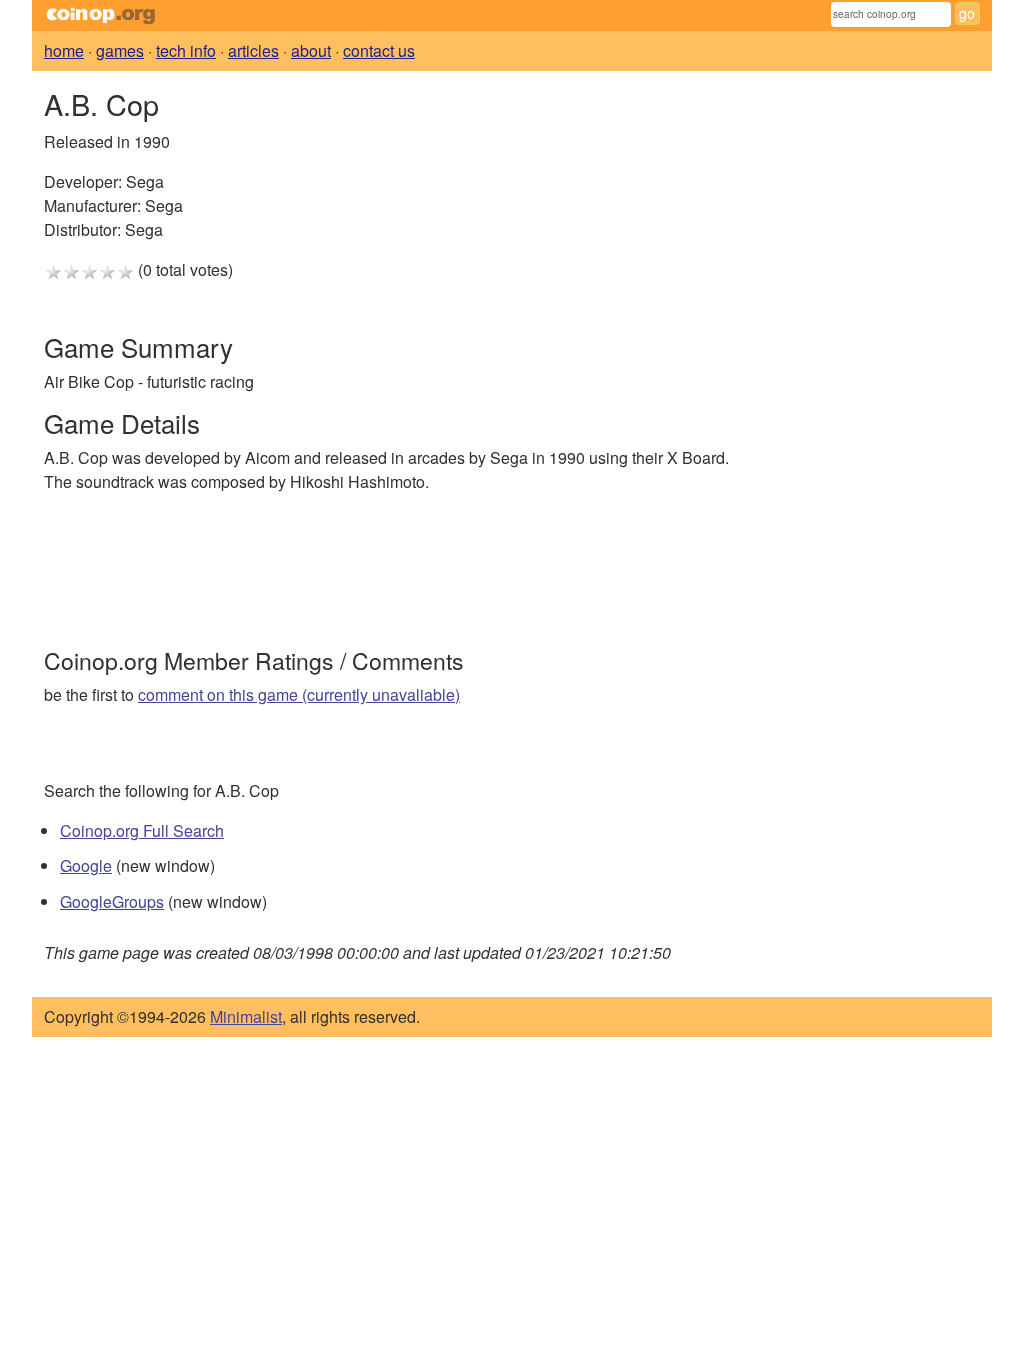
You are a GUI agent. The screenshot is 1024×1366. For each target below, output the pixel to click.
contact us (379, 50)
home (64, 50)
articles (253, 50)
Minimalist (246, 1016)
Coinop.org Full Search (142, 830)
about (311, 50)
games (120, 50)
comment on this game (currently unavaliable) (299, 694)
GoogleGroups (112, 901)
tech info (186, 50)
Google (86, 865)
